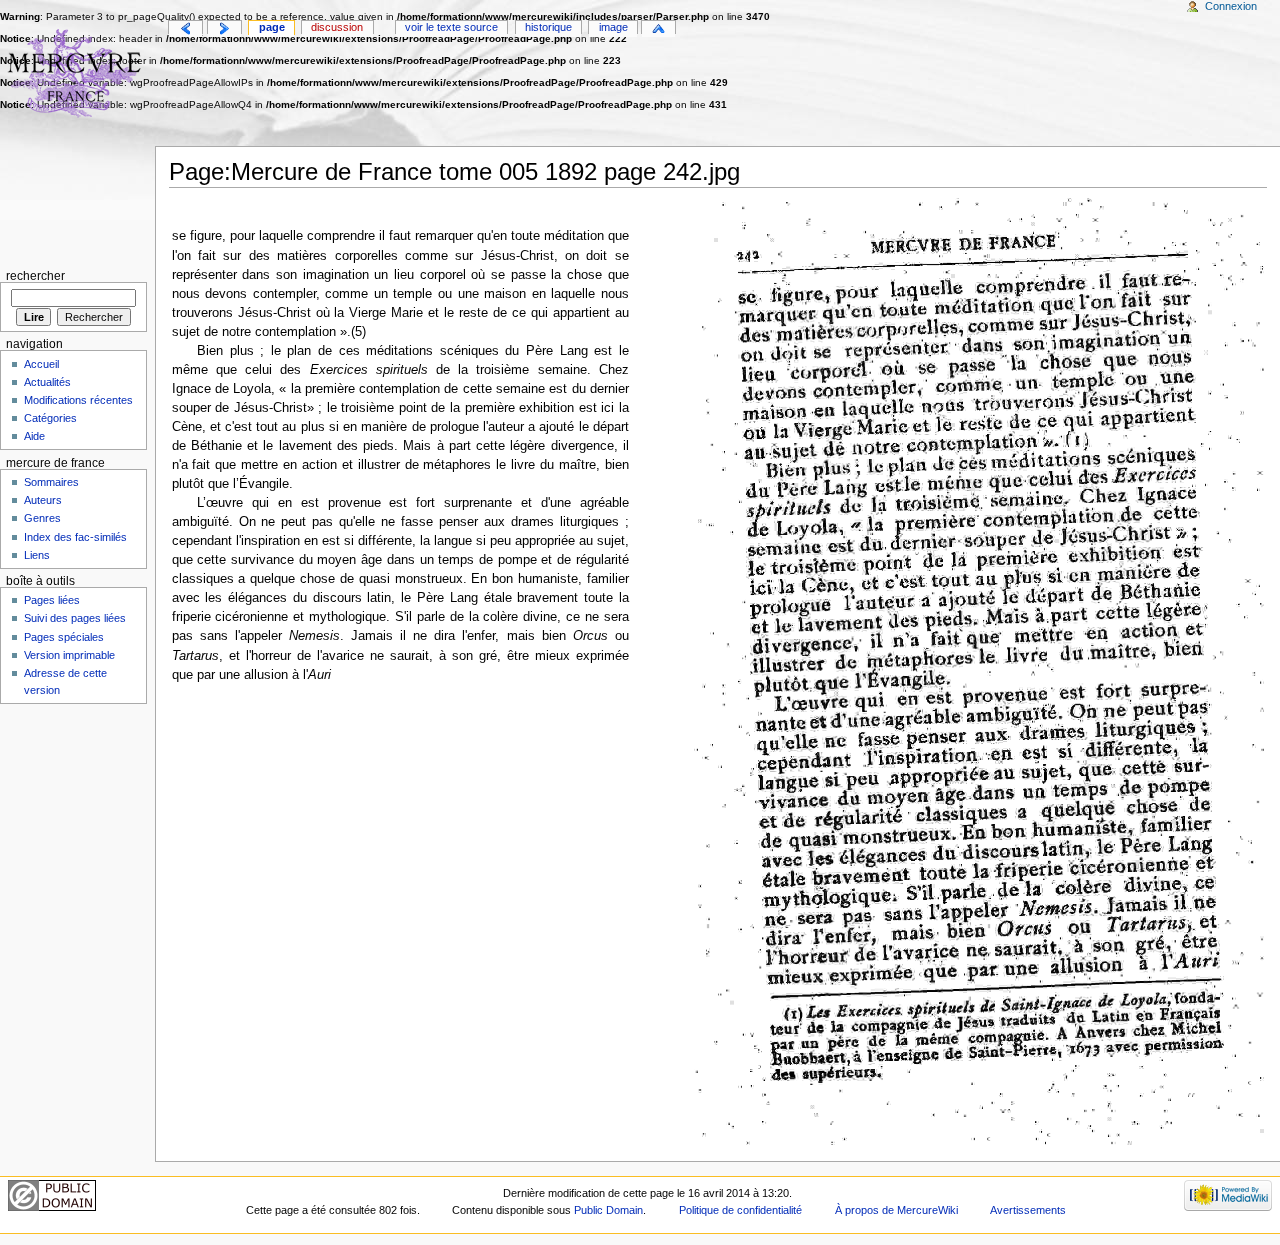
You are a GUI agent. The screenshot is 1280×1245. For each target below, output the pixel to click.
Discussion (337, 27)
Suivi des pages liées (75, 618)
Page (272, 27)
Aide (34, 436)
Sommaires (51, 482)
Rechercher (35, 276)
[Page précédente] (185, 28)
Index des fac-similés (75, 537)
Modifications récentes (78, 400)
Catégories (50, 418)
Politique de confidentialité (740, 1210)
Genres (42, 518)
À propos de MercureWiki (896, 1210)
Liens (37, 555)
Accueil (41, 364)
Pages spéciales (64, 637)
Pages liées (52, 600)
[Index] (658, 28)
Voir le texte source (451, 27)
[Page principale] (77, 77)
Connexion (1231, 6)
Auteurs (43, 500)
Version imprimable (69, 655)
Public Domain (608, 1210)
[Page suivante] (224, 28)
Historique (548, 27)
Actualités (47, 382)
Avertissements (1028, 1210)
